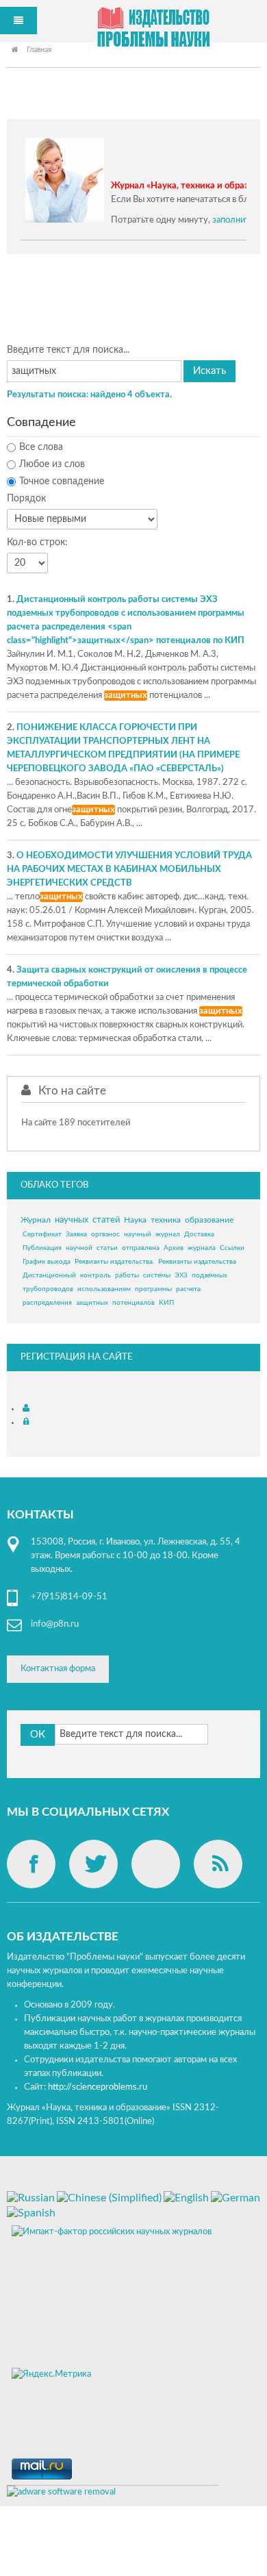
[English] (186, 2197)
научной (79, 1248)
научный (138, 1234)
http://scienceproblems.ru (98, 2087)
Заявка (76, 1234)
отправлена (141, 1248)
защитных (92, 1303)
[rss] (218, 1864)
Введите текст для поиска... (68, 350)
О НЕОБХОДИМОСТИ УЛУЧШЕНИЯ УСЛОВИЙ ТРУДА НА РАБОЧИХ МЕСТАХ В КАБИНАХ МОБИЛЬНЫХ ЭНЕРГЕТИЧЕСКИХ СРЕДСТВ (129, 870)
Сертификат (42, 1234)
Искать (209, 371)
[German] (236, 2197)
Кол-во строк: (37, 542)
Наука (135, 1220)
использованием (104, 1289)
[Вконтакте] (156, 1864)
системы (157, 1275)
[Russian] (31, 2197)
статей (106, 1220)
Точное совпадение (62, 482)
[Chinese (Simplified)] (109, 2197)
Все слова (41, 447)
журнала (202, 1248)
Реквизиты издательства (197, 1262)
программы (153, 1289)
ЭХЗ (181, 1275)
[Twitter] (93, 1864)
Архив (174, 1248)
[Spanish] (31, 2212)
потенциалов (133, 1303)
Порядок (26, 499)
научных (72, 1220)
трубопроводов (48, 1289)
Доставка (199, 1234)
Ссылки (232, 1248)
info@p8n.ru (55, 1624)
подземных (209, 1275)
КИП (166, 1303)
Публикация (42, 1248)
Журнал (36, 1220)
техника (166, 1220)
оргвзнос (105, 1234)
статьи (107, 1248)
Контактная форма (58, 1669)
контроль (96, 1275)
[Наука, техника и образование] (153, 30)
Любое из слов (52, 464)
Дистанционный (49, 1275)
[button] (28, 1409)
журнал (168, 1234)
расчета (188, 1289)
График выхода (47, 1262)
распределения (47, 1303)
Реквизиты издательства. (114, 1262)
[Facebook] (31, 1864)
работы (127, 1275)
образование (209, 1220)
